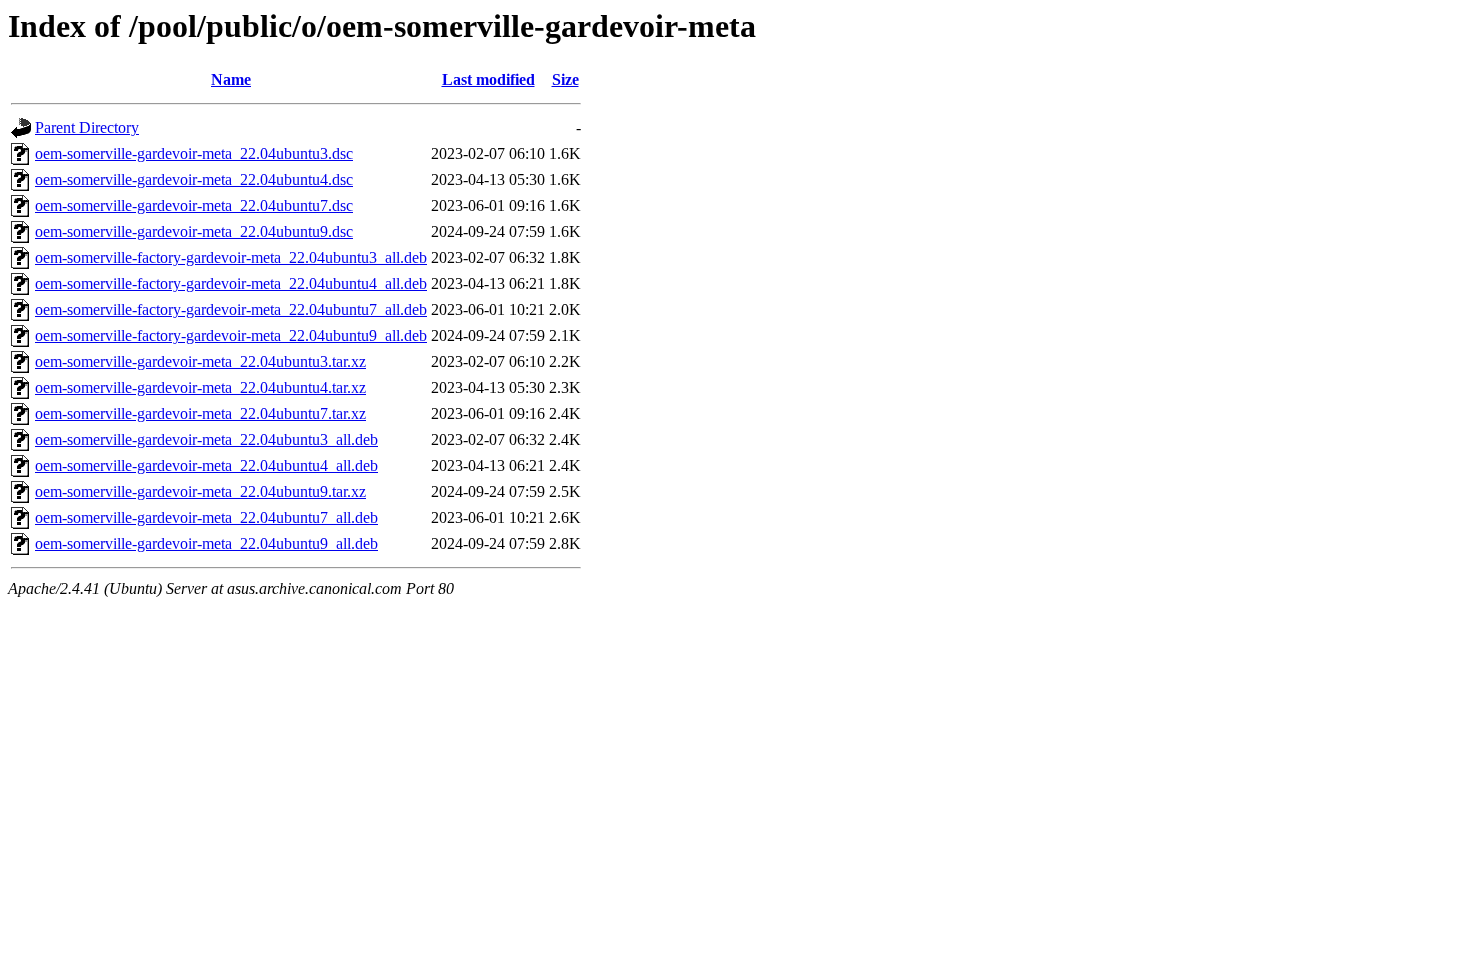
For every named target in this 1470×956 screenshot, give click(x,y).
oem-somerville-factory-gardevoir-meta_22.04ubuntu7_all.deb (231, 309)
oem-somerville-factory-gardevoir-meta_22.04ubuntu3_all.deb (231, 257)
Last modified (488, 79)
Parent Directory (87, 127)
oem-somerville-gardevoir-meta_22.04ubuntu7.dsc (194, 205)
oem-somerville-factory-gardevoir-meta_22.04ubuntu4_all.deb (231, 283)
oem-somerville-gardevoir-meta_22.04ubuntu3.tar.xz (200, 361)
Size (565, 79)
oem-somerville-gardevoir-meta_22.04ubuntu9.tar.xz (200, 491)
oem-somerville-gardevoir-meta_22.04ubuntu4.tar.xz (200, 387)
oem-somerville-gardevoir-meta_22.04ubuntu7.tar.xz (200, 413)
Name (231, 79)
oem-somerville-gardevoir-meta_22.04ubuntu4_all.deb (206, 465)
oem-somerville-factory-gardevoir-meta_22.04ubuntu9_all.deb (231, 335)
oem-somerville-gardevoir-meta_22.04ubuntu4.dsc (194, 179)
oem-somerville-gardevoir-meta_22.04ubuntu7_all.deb (206, 517)
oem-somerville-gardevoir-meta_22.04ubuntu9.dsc (194, 231)
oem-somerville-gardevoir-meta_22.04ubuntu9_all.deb (206, 543)
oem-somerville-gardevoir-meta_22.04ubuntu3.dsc (194, 153)
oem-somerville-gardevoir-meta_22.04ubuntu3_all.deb (206, 439)
